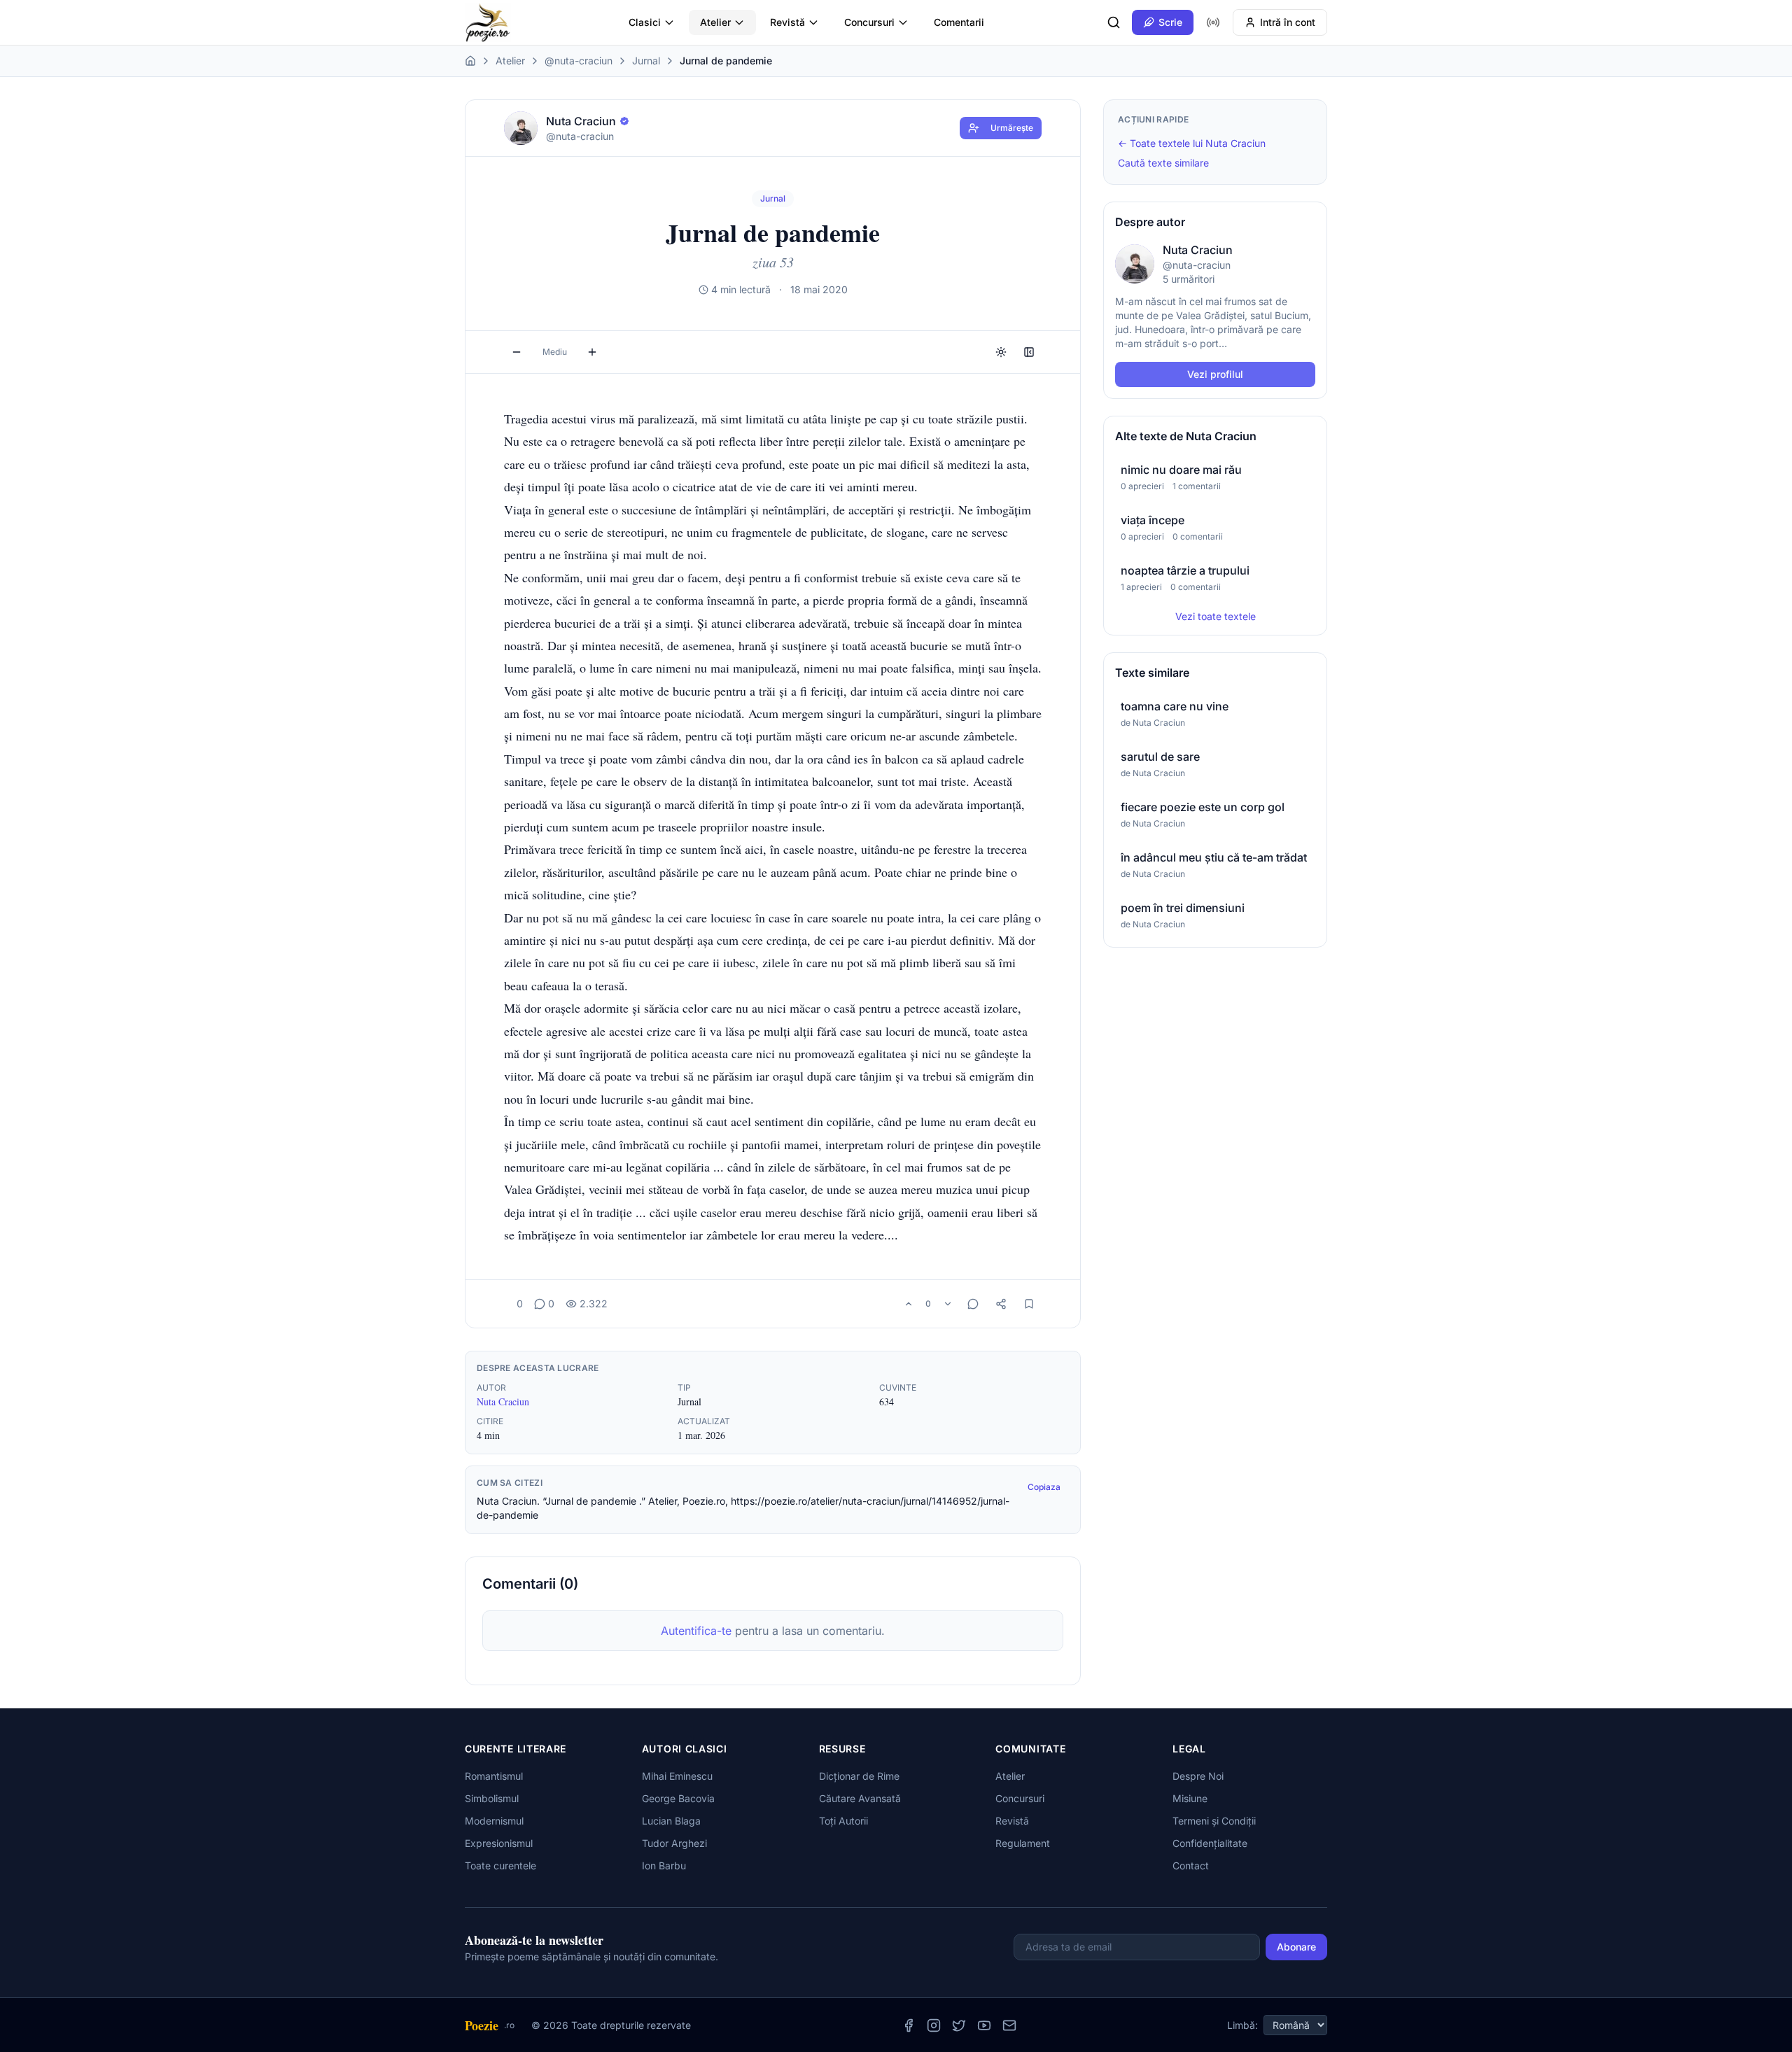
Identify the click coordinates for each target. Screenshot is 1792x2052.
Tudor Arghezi (674, 1843)
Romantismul (494, 1776)
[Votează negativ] (948, 1304)
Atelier (715, 22)
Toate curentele (500, 1865)
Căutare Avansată (860, 1798)
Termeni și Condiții (1214, 1821)
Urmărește (1012, 128)
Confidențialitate (1210, 1843)
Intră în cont (1288, 22)
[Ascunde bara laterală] (1029, 352)
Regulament (1023, 1843)
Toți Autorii (843, 1821)
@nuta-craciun (579, 61)
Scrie (1170, 22)
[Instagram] (934, 2025)
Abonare (1296, 1947)
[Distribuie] (1001, 1304)
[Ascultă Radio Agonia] (1213, 22)
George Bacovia (678, 1798)
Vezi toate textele (1216, 616)
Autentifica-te (696, 1631)
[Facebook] (909, 2025)
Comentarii (959, 22)
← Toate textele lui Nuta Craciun (1192, 143)
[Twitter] (959, 2025)
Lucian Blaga (671, 1821)
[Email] (1009, 2025)
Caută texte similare (1163, 163)
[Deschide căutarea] (1114, 22)
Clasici (645, 22)
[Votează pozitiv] (909, 1304)
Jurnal (646, 61)
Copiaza (1044, 1487)
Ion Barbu (664, 1865)
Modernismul (494, 1821)
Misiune (1190, 1798)
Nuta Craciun (503, 1401)
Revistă (787, 22)
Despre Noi (1198, 1776)
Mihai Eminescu (677, 1776)
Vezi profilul (1215, 374)
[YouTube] (984, 2025)
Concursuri (869, 22)
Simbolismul (492, 1798)
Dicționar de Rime (859, 1776)
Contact (1191, 1865)
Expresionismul (499, 1843)
